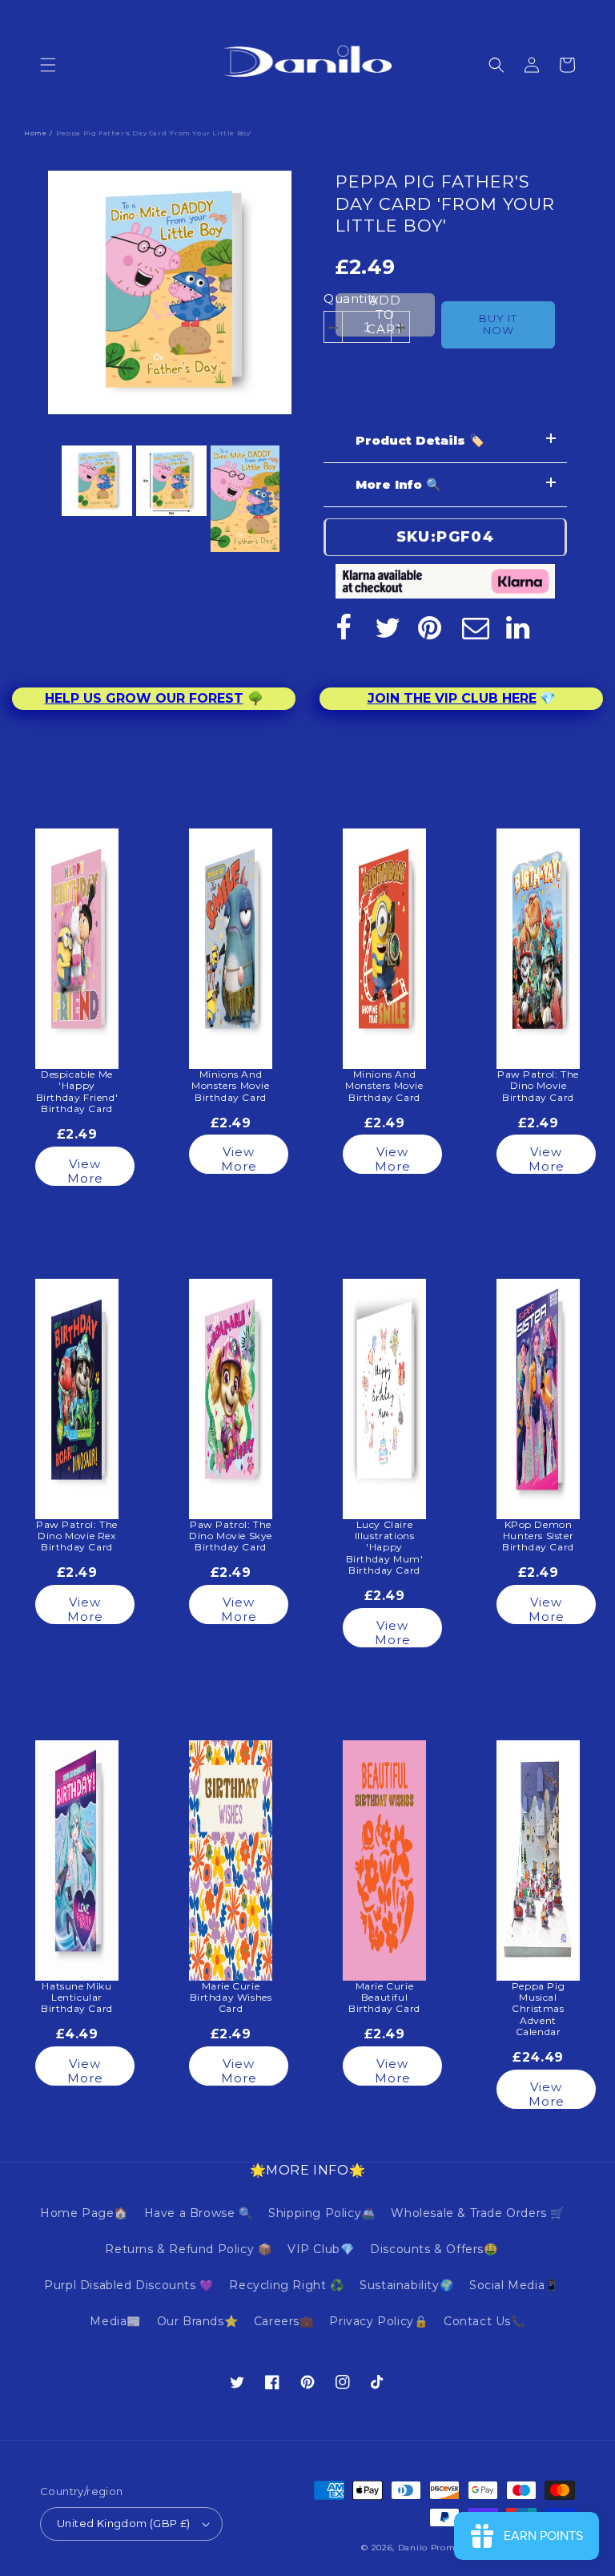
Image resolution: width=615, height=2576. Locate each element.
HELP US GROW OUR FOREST (144, 698)
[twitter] (388, 627)
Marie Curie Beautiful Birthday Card (384, 1998)
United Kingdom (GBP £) (124, 2523)
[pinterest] (432, 627)
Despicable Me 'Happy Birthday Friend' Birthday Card (77, 1092)
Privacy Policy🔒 (378, 2321)
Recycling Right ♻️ (286, 2285)
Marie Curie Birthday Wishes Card (231, 1998)
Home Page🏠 (84, 2213)
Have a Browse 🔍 (199, 2213)
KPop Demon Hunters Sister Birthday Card (538, 1536)
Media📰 (115, 2321)
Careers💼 (284, 2321)
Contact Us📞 (484, 2321)
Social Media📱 (514, 2285)
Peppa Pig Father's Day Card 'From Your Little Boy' (445, 204)
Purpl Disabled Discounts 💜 (129, 2285)
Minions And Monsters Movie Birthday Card (230, 1086)
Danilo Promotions (440, 2548)
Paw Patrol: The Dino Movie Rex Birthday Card (77, 1536)
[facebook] (344, 627)
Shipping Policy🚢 (322, 2213)
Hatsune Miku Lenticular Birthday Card (77, 1998)
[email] (476, 627)
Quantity (351, 298)
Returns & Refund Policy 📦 (188, 2249)
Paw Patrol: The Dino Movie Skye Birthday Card (231, 1536)
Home (35, 133)
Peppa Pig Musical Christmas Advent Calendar (538, 2010)
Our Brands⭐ (198, 2321)
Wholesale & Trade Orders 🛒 (478, 2213)
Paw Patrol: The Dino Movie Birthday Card (538, 1086)
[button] (48, 65)
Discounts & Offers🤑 (434, 2249)
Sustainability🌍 (406, 2285)
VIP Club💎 (321, 2249)
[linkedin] (520, 627)
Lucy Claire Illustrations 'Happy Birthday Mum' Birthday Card (385, 1548)
